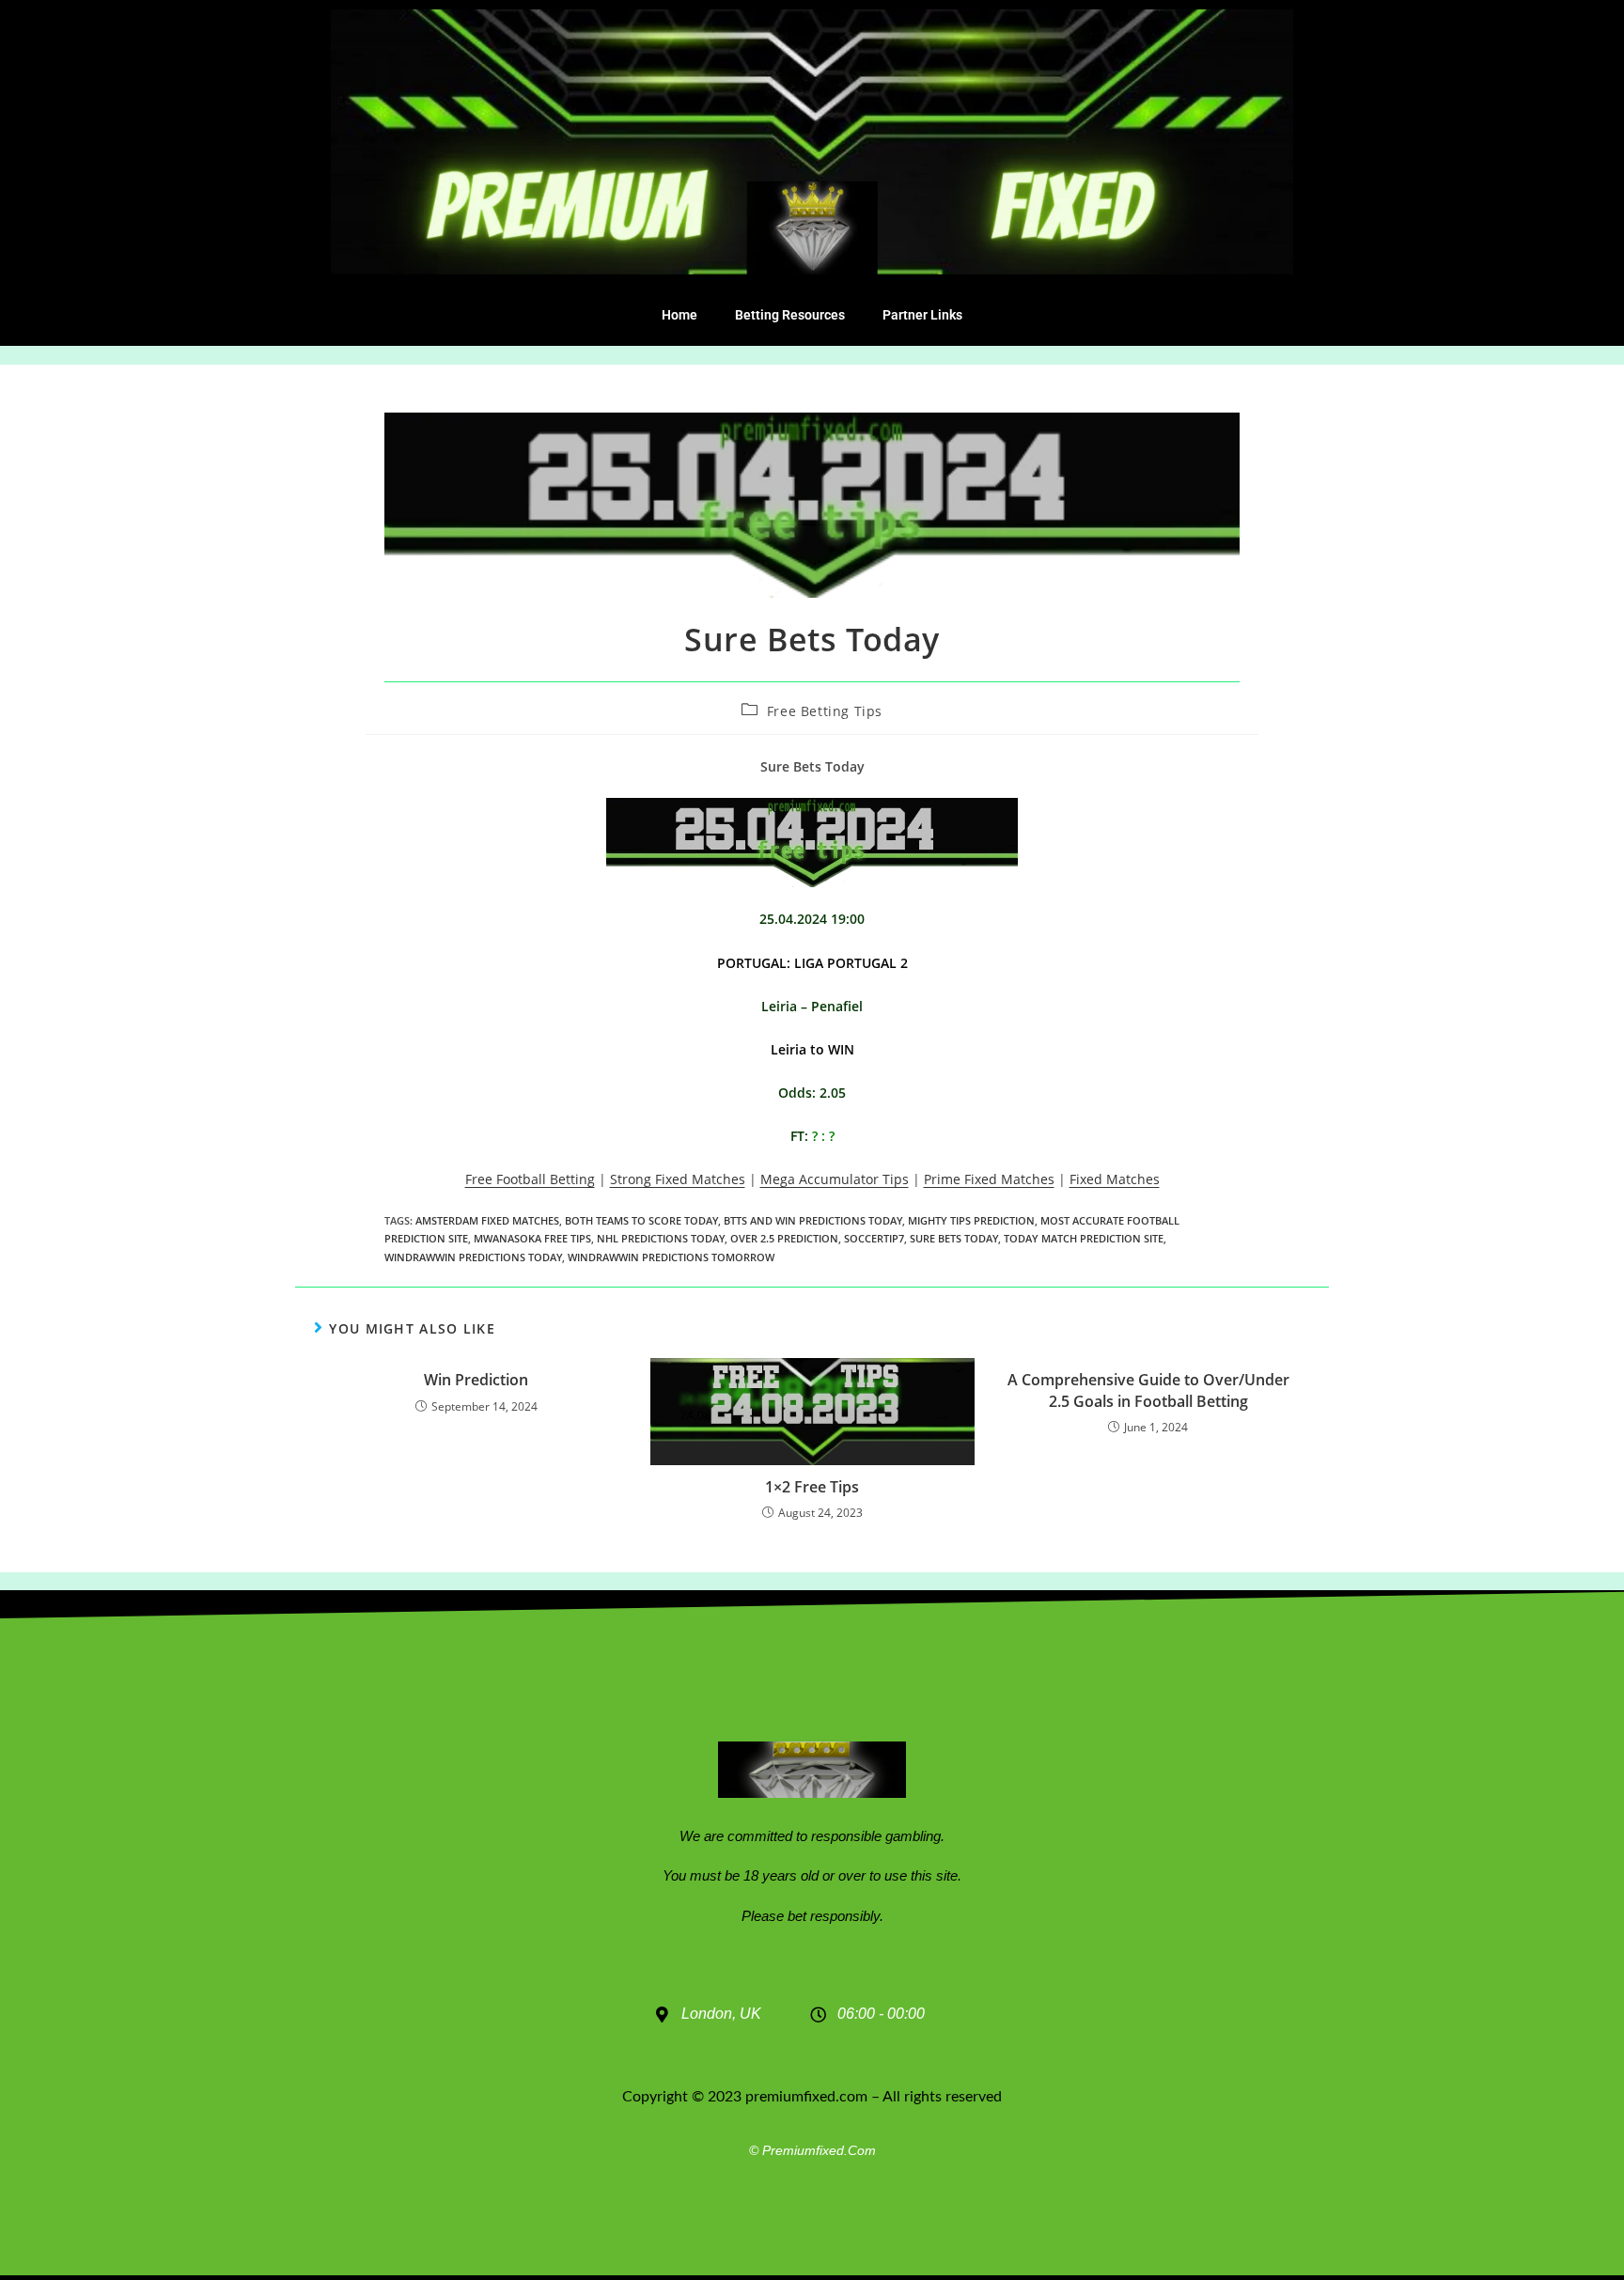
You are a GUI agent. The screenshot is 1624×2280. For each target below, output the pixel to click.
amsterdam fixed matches (487, 1220)
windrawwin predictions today (473, 1257)
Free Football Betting (530, 1179)
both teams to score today (641, 1220)
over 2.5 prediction (784, 1238)
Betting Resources (790, 315)
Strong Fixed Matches (678, 1179)
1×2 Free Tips (812, 1487)
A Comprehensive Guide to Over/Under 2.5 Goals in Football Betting (1148, 1390)
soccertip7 (874, 1238)
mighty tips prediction (971, 1220)
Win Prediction (476, 1380)
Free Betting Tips (825, 711)
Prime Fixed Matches (989, 1179)
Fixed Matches (1115, 1179)
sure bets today (954, 1238)
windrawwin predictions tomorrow (671, 1257)
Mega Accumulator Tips (835, 1179)
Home (679, 315)
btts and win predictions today (813, 1220)
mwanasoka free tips (532, 1238)
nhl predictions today (661, 1238)
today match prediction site (1084, 1238)
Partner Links (922, 315)
